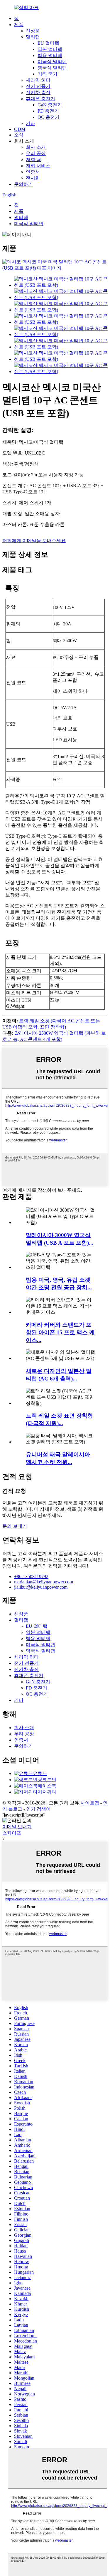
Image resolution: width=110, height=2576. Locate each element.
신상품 (33, 31)
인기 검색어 (38, 1809)
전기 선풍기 (38, 86)
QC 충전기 (49, 117)
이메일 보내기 (17, 1827)
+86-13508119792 (31, 1576)
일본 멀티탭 (50, 49)
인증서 (33, 172)
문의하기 (23, 184)
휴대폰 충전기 (40, 99)
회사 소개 (36, 147)
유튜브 (40, 1773)
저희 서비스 (38, 166)
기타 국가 (48, 74)
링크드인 (47, 1780)
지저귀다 (47, 1792)
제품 (19, 25)
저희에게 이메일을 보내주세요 (34, 541)
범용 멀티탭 (50, 55)
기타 (31, 123)
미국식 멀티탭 (52, 62)
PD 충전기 (48, 111)
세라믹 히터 (38, 80)
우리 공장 (36, 153)
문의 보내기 (15, 1526)
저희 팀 (33, 160)
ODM (20, 129)
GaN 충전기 (50, 105)
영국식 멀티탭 (52, 68)
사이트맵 (90, 1803)
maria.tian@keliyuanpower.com (44, 1582)
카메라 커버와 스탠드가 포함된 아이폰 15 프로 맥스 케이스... (60, 1332)
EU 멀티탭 (48, 43)
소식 (19, 135)
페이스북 (47, 1786)
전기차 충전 (38, 92)
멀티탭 (33, 37)
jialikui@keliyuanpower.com (41, 1587)
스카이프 (12, 1833)
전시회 (33, 178)
